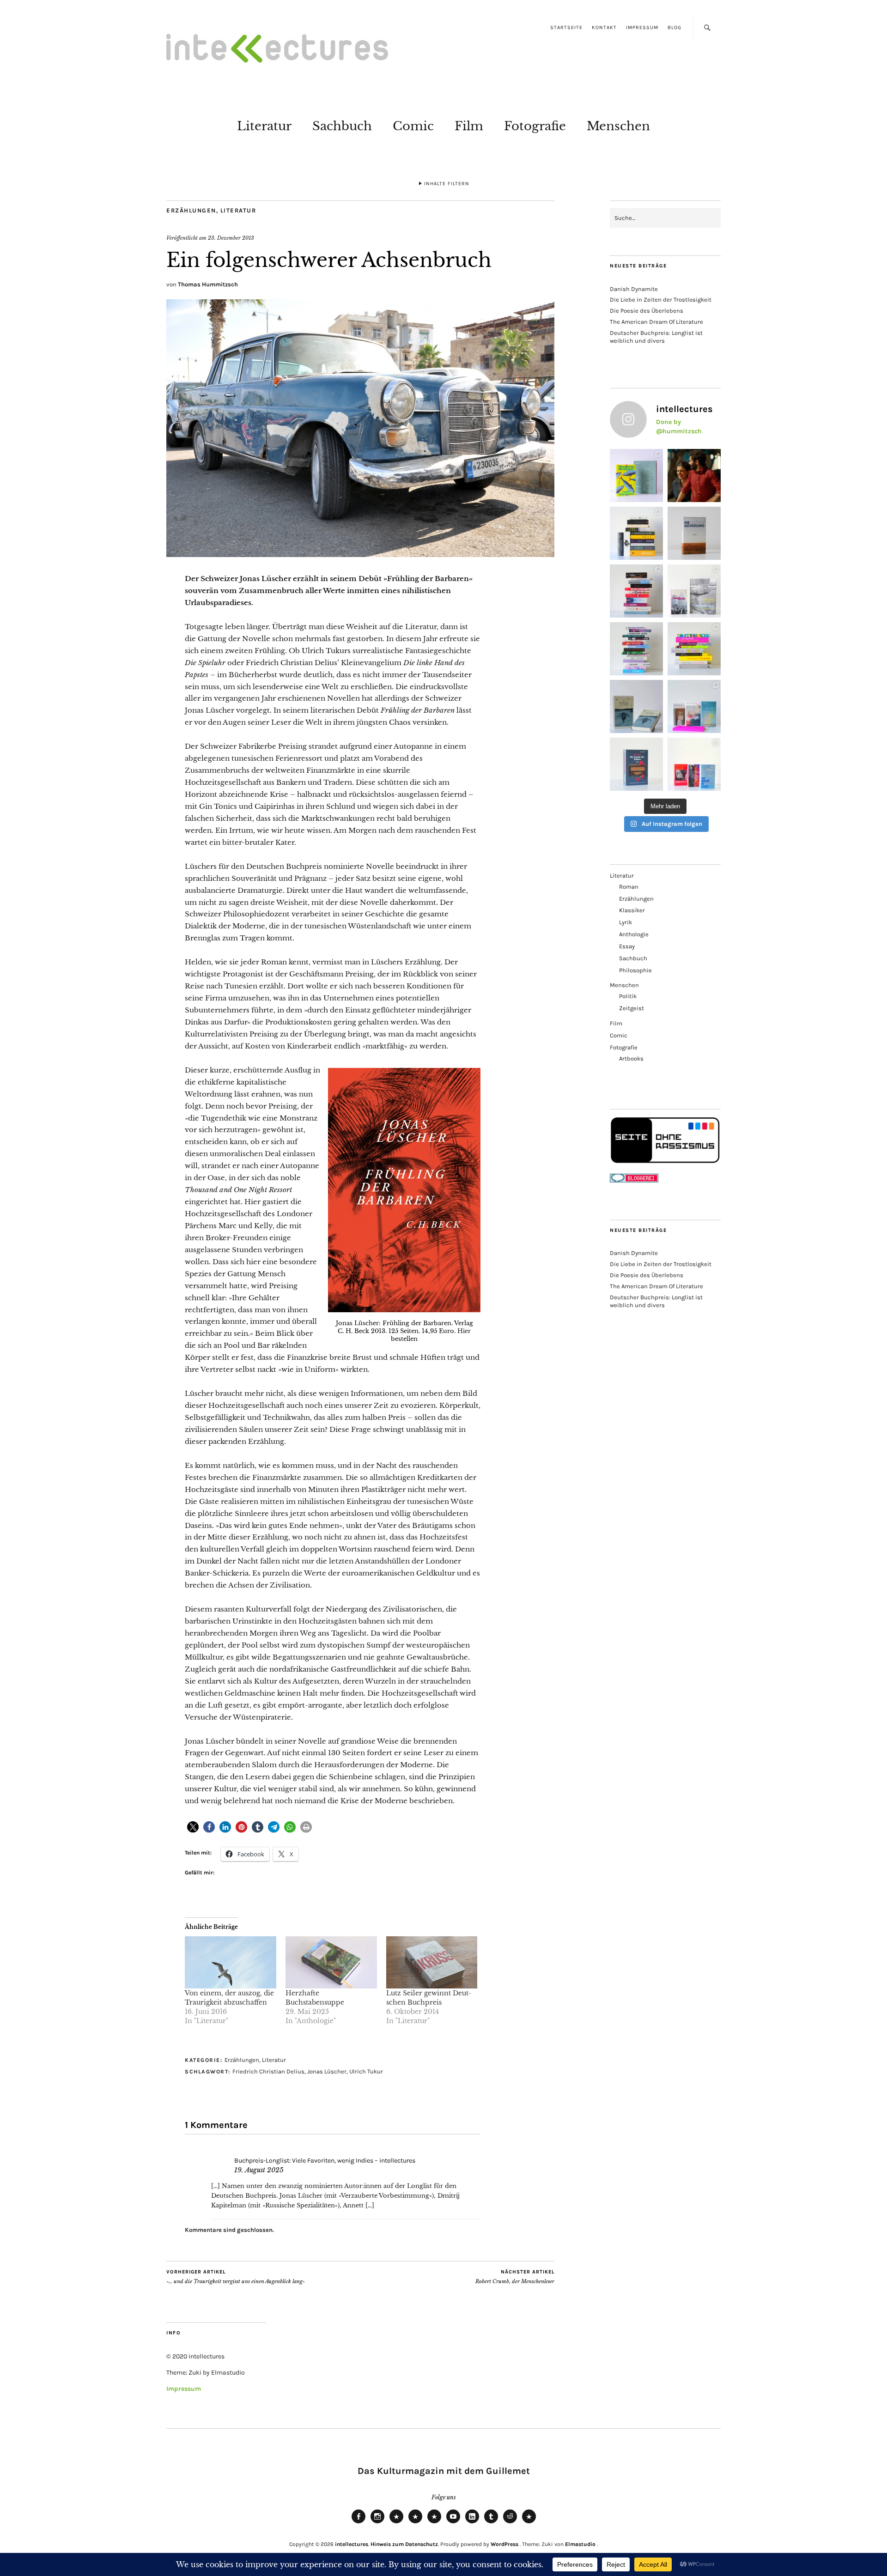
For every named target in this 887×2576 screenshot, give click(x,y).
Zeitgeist (632, 1008)
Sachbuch (342, 126)
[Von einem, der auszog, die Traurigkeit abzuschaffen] (231, 1962)
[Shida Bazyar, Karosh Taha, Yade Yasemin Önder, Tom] (636, 649)
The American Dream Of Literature (656, 322)
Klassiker (632, 910)
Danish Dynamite (634, 289)
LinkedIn (472, 2523)
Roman (629, 887)
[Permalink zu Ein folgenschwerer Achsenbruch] (360, 554)
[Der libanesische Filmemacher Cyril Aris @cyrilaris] (694, 476)
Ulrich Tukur (366, 2071)
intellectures (352, 2544)
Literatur (264, 126)
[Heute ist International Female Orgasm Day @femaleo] (694, 649)
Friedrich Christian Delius (268, 2071)
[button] (193, 1827)
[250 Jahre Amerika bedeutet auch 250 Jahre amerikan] (636, 533)
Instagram (377, 2523)
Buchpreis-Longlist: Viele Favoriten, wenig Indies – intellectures (325, 2161)
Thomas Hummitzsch (208, 284)
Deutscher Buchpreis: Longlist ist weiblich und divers (656, 337)
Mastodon (415, 2523)
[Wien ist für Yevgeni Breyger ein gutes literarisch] (636, 476)
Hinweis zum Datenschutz (404, 2544)
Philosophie (635, 970)
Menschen (618, 126)
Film (469, 126)
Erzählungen (191, 210)
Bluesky (396, 2523)
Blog (674, 27)
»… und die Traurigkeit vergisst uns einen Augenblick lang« (236, 2277)
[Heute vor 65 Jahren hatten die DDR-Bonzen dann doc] (694, 591)
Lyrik (626, 922)
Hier (464, 1331)
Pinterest (529, 2523)
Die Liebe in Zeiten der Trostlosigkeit (661, 300)
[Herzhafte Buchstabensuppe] (331, 1962)
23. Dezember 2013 (231, 238)
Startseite (566, 27)
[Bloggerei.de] (634, 1180)
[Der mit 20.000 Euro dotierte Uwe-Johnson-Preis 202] (694, 764)
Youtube (453, 2523)
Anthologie (634, 934)
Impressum (642, 27)
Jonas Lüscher (327, 2071)
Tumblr (491, 2523)
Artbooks (631, 1058)
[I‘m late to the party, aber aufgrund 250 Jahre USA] (636, 591)
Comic (413, 126)
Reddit (510, 2523)
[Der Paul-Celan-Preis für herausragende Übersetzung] (636, 706)
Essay (627, 946)
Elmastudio (580, 2544)
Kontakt (604, 27)
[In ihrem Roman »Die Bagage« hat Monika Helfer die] (694, 706)
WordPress (504, 2544)
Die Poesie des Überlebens (647, 311)
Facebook (358, 2523)
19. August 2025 (259, 2170)
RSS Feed (434, 2523)
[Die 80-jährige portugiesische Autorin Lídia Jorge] (636, 764)
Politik (628, 996)
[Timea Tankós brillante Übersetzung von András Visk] (694, 533)
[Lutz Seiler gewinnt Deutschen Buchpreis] (432, 1962)
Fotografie (535, 126)
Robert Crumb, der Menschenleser (515, 2277)
